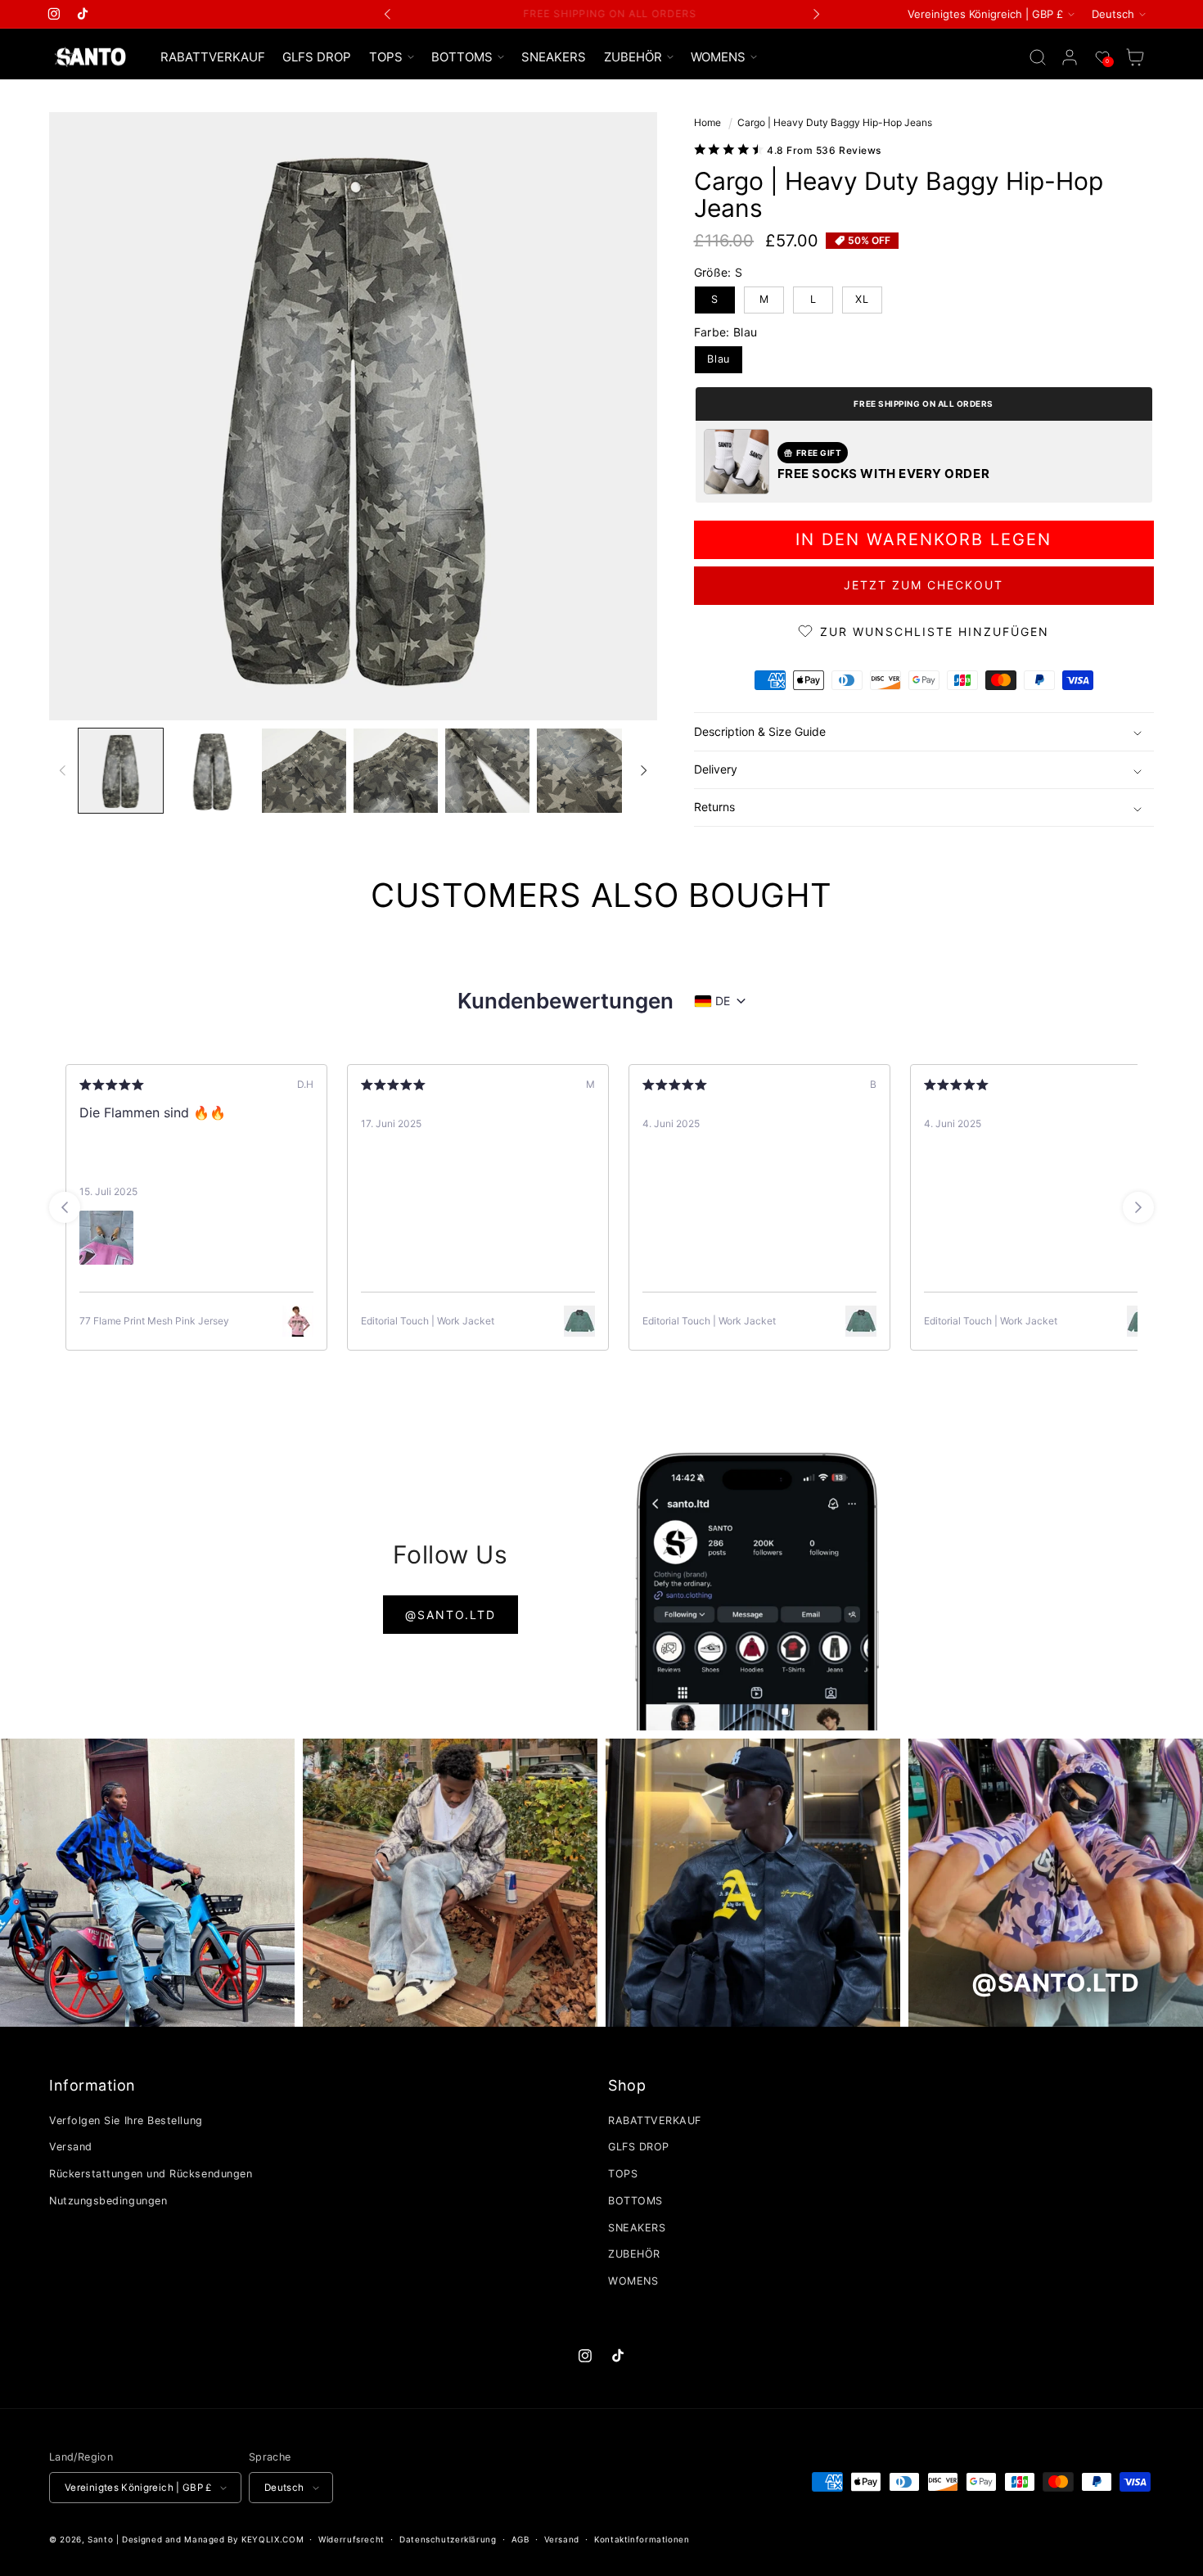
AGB (520, 2539)
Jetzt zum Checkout (924, 585)
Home (707, 122)
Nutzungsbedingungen (108, 2201)
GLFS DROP (639, 2147)
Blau (719, 359)
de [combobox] (723, 1001)
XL (862, 299)
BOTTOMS (635, 2201)
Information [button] (92, 2085)
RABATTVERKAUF (655, 2120)
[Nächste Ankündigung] (816, 14)
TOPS (623, 2174)
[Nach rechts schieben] (643, 770)
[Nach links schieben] (63, 770)
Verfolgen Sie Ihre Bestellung (126, 2120)
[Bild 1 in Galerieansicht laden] (121, 771)
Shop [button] (627, 2085)
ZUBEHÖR (634, 2254)
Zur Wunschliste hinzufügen (935, 632)
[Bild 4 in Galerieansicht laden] (396, 771)
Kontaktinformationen (642, 2539)
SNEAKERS (637, 2228)
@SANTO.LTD (451, 1615)
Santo (102, 2539)
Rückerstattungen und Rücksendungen (151, 2174)
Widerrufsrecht (351, 2539)
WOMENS (633, 2281)
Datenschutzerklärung (448, 2539)
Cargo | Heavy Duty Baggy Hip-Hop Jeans (835, 122)
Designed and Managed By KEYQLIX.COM (213, 2539)
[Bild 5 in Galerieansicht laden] (487, 771)
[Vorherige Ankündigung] (388, 14)
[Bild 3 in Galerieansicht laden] (304, 771)
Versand (71, 2147)
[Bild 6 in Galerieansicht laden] (579, 771)
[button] (391, 57)
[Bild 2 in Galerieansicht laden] (212, 771)
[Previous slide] (65, 1207)
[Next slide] (1138, 1207)
